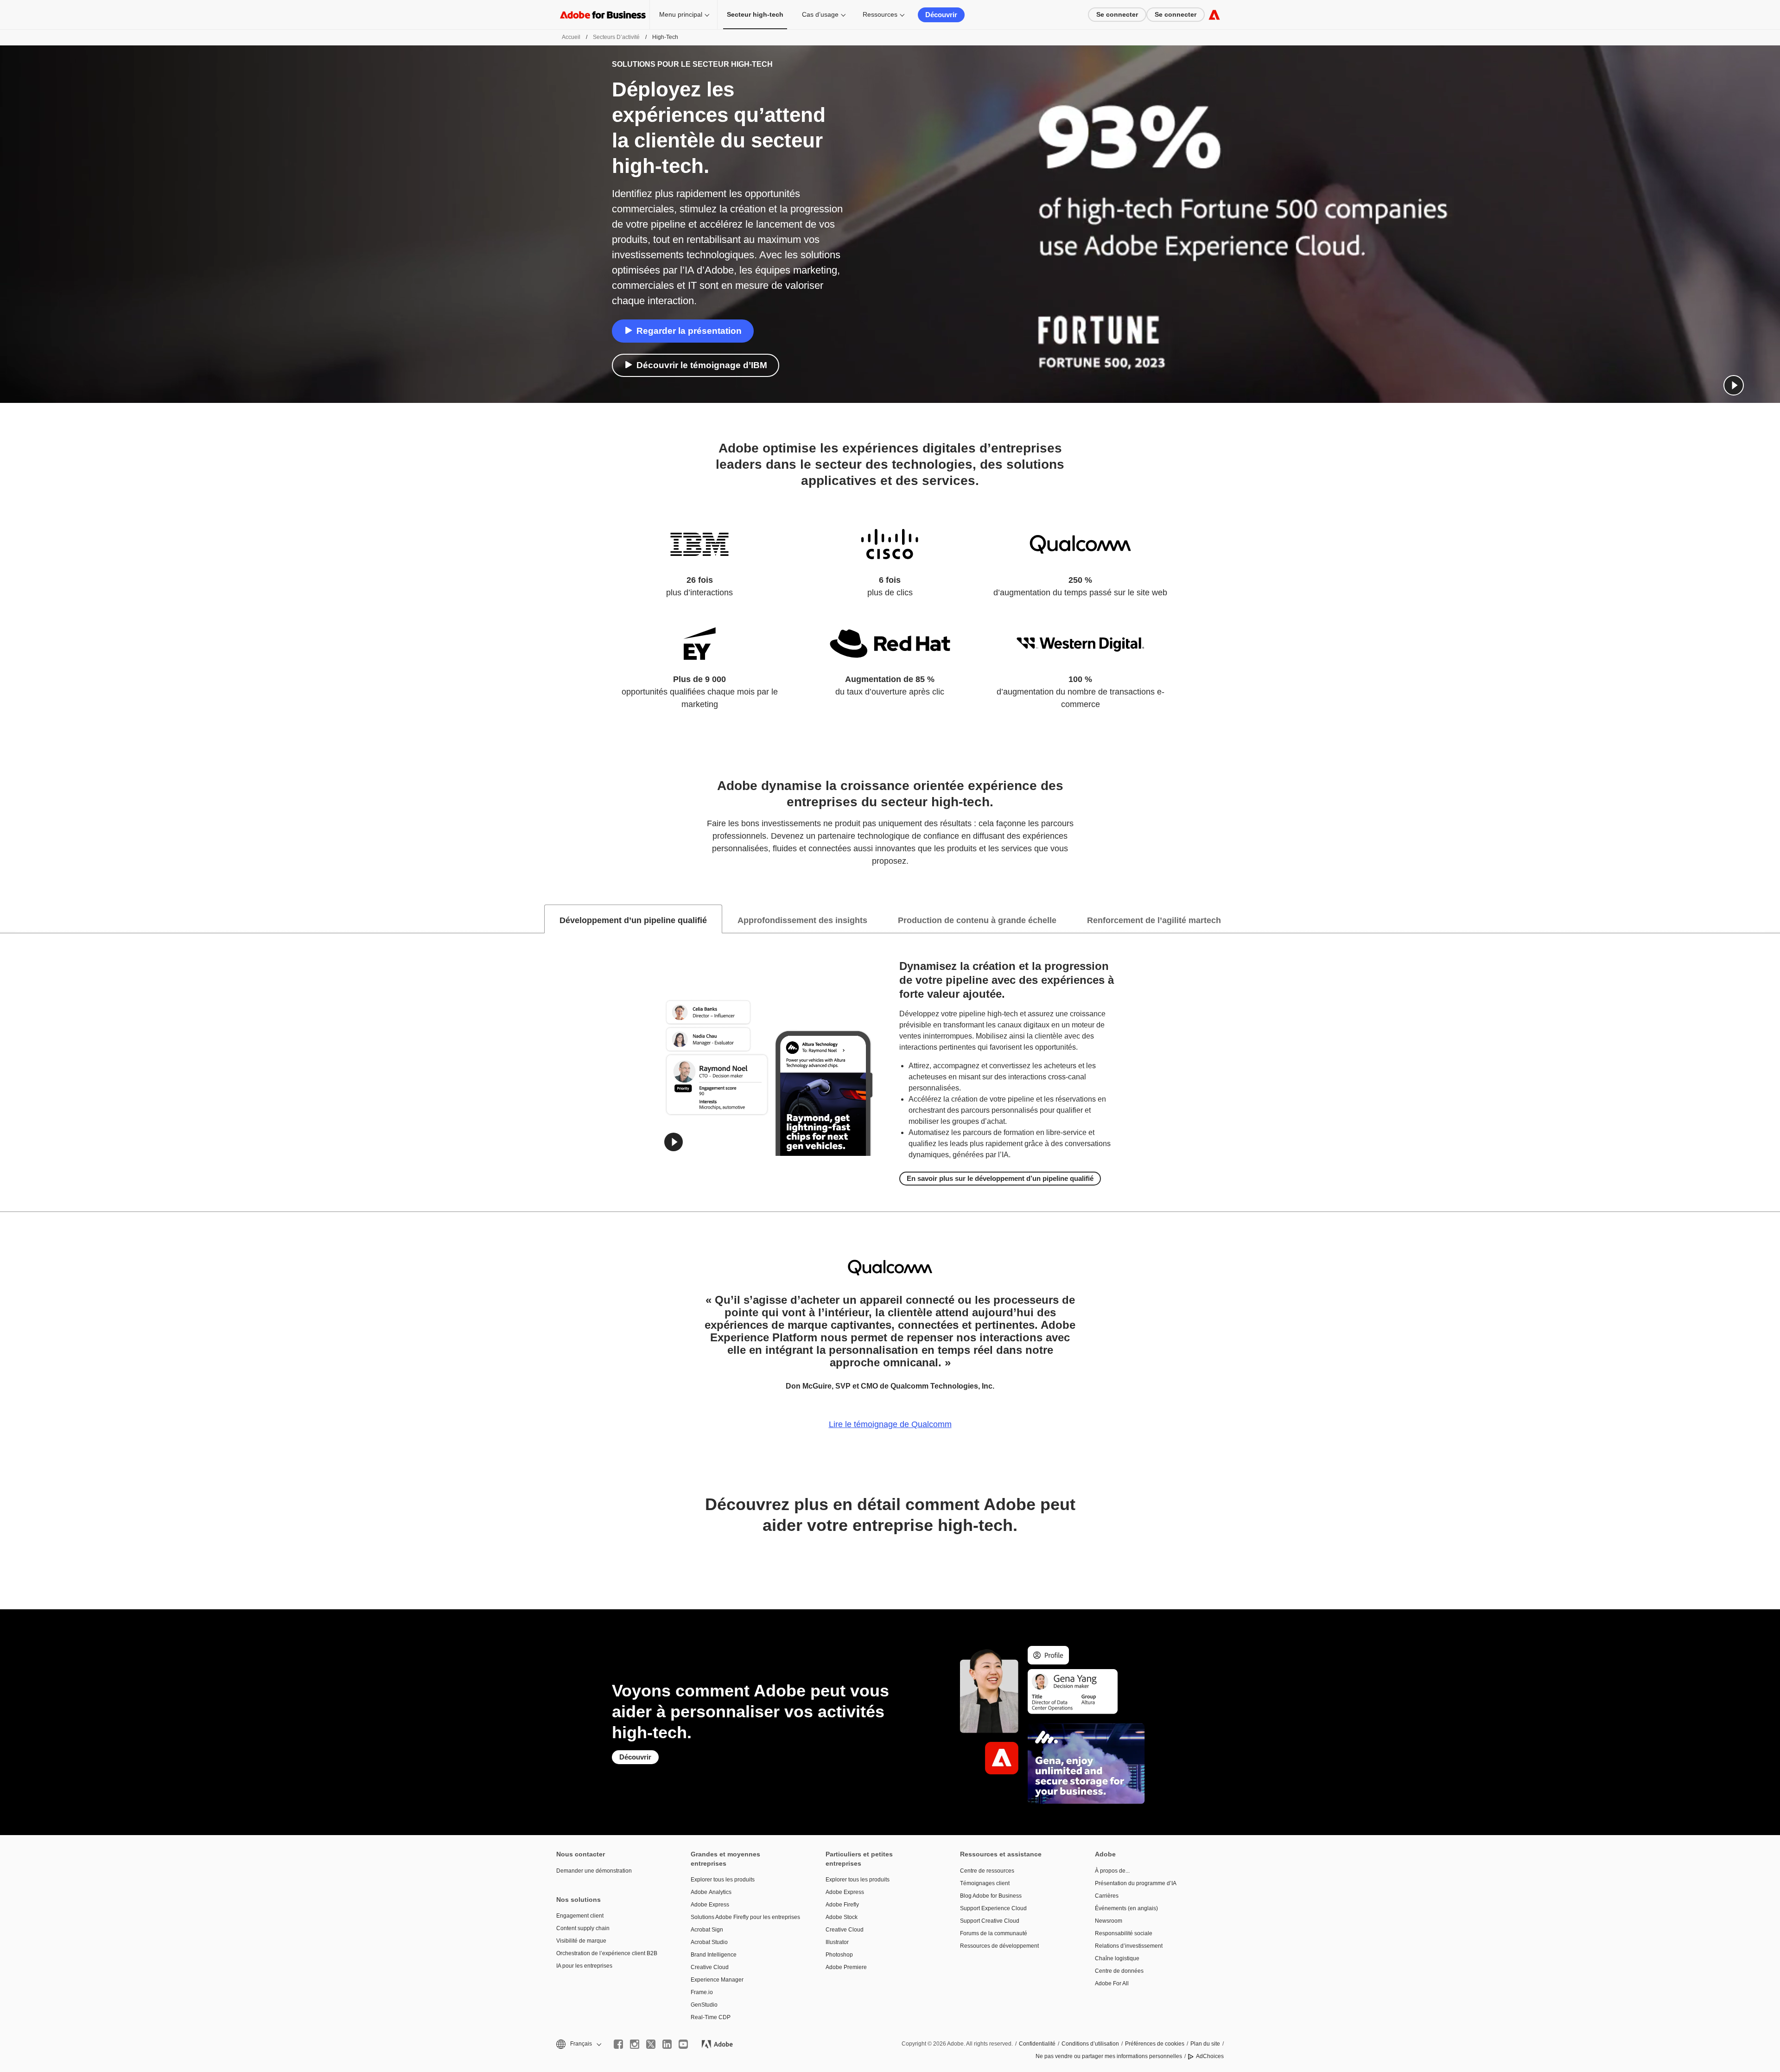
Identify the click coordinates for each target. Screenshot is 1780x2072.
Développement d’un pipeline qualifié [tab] (633, 920)
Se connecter (1117, 14)
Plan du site (1205, 2044)
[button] (1734, 385)
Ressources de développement (999, 1946)
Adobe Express (710, 1905)
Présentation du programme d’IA (1136, 1883)
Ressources (880, 14)
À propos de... (1112, 1871)
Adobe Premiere (846, 1967)
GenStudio (704, 2005)
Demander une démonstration (594, 1871)
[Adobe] (1214, 15)
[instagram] (635, 2044)
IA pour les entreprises (584, 1966)
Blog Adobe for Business (991, 1896)
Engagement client (580, 1916)
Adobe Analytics (711, 1892)
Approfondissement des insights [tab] (802, 920)
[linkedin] (667, 2044)
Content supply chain (583, 1928)
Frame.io (702, 1992)
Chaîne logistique (1117, 1958)
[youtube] (683, 2044)
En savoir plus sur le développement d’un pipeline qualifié (1000, 1178)
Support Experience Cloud (993, 1908)
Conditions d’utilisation (1090, 2044)
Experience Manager (717, 1980)
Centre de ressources (987, 1871)
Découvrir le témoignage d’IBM (702, 365)
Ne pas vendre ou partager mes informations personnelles (1109, 2056)
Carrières (1107, 1896)
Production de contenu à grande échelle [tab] (977, 920)
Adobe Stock (842, 1917)
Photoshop (839, 1955)
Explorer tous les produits (723, 1880)
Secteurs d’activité (616, 37)
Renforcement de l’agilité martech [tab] (1154, 920)
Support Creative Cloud (990, 1921)
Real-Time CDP (711, 2017)
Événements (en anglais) (1126, 1908)
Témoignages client (985, 1883)
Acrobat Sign (707, 1930)
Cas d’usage (820, 14)
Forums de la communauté (994, 1933)
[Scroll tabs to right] (1773, 919)
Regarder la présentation (689, 331)
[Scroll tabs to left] (7, 919)
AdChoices (1210, 2056)
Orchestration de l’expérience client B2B (607, 1953)
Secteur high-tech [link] (755, 14)
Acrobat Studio (709, 1942)
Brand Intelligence (714, 1955)
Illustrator (837, 1942)
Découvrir (941, 15)
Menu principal (681, 14)
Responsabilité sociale (1124, 1933)
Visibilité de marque (581, 1941)
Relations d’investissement (1129, 1946)
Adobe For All (1112, 1983)
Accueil (571, 37)
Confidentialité (1037, 2044)
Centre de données (1119, 1971)
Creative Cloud (710, 1967)
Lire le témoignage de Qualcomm (890, 1424)
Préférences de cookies (1155, 2044)
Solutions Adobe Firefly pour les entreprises (744, 1917)
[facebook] (618, 2044)
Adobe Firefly (842, 1905)
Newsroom (1109, 1921)
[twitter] (651, 2044)
